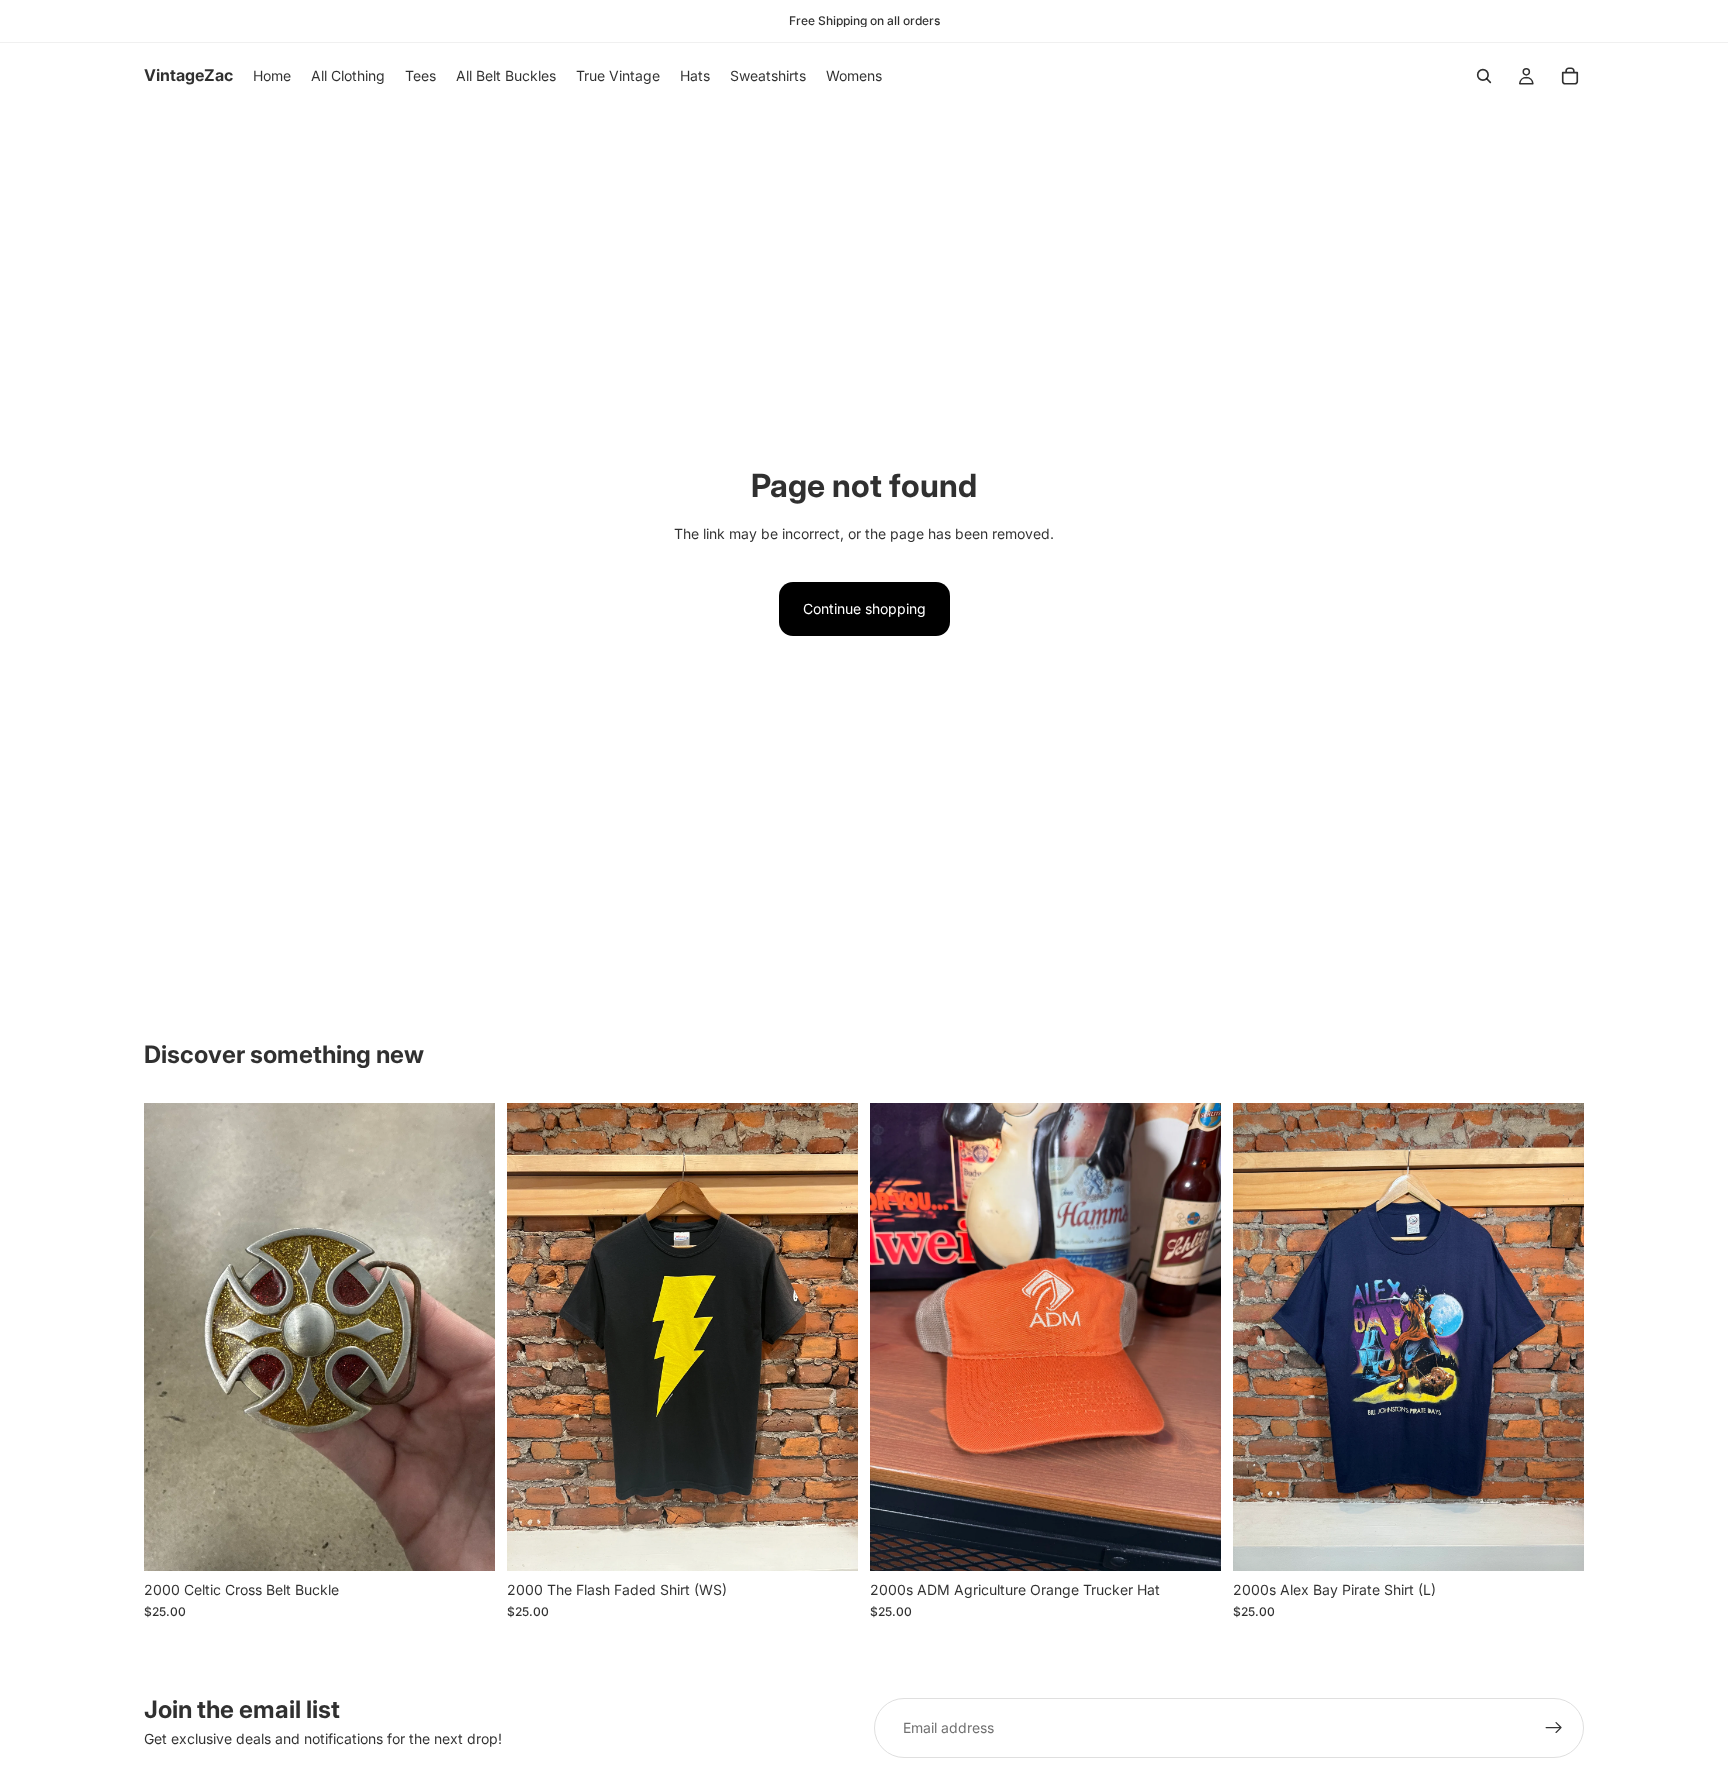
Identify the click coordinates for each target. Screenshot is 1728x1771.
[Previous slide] (537, 1337)
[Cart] (1570, 76)
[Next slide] (828, 1337)
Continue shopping (864, 608)
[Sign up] (1554, 1728)
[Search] (1484, 76)
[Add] (464, 1540)
